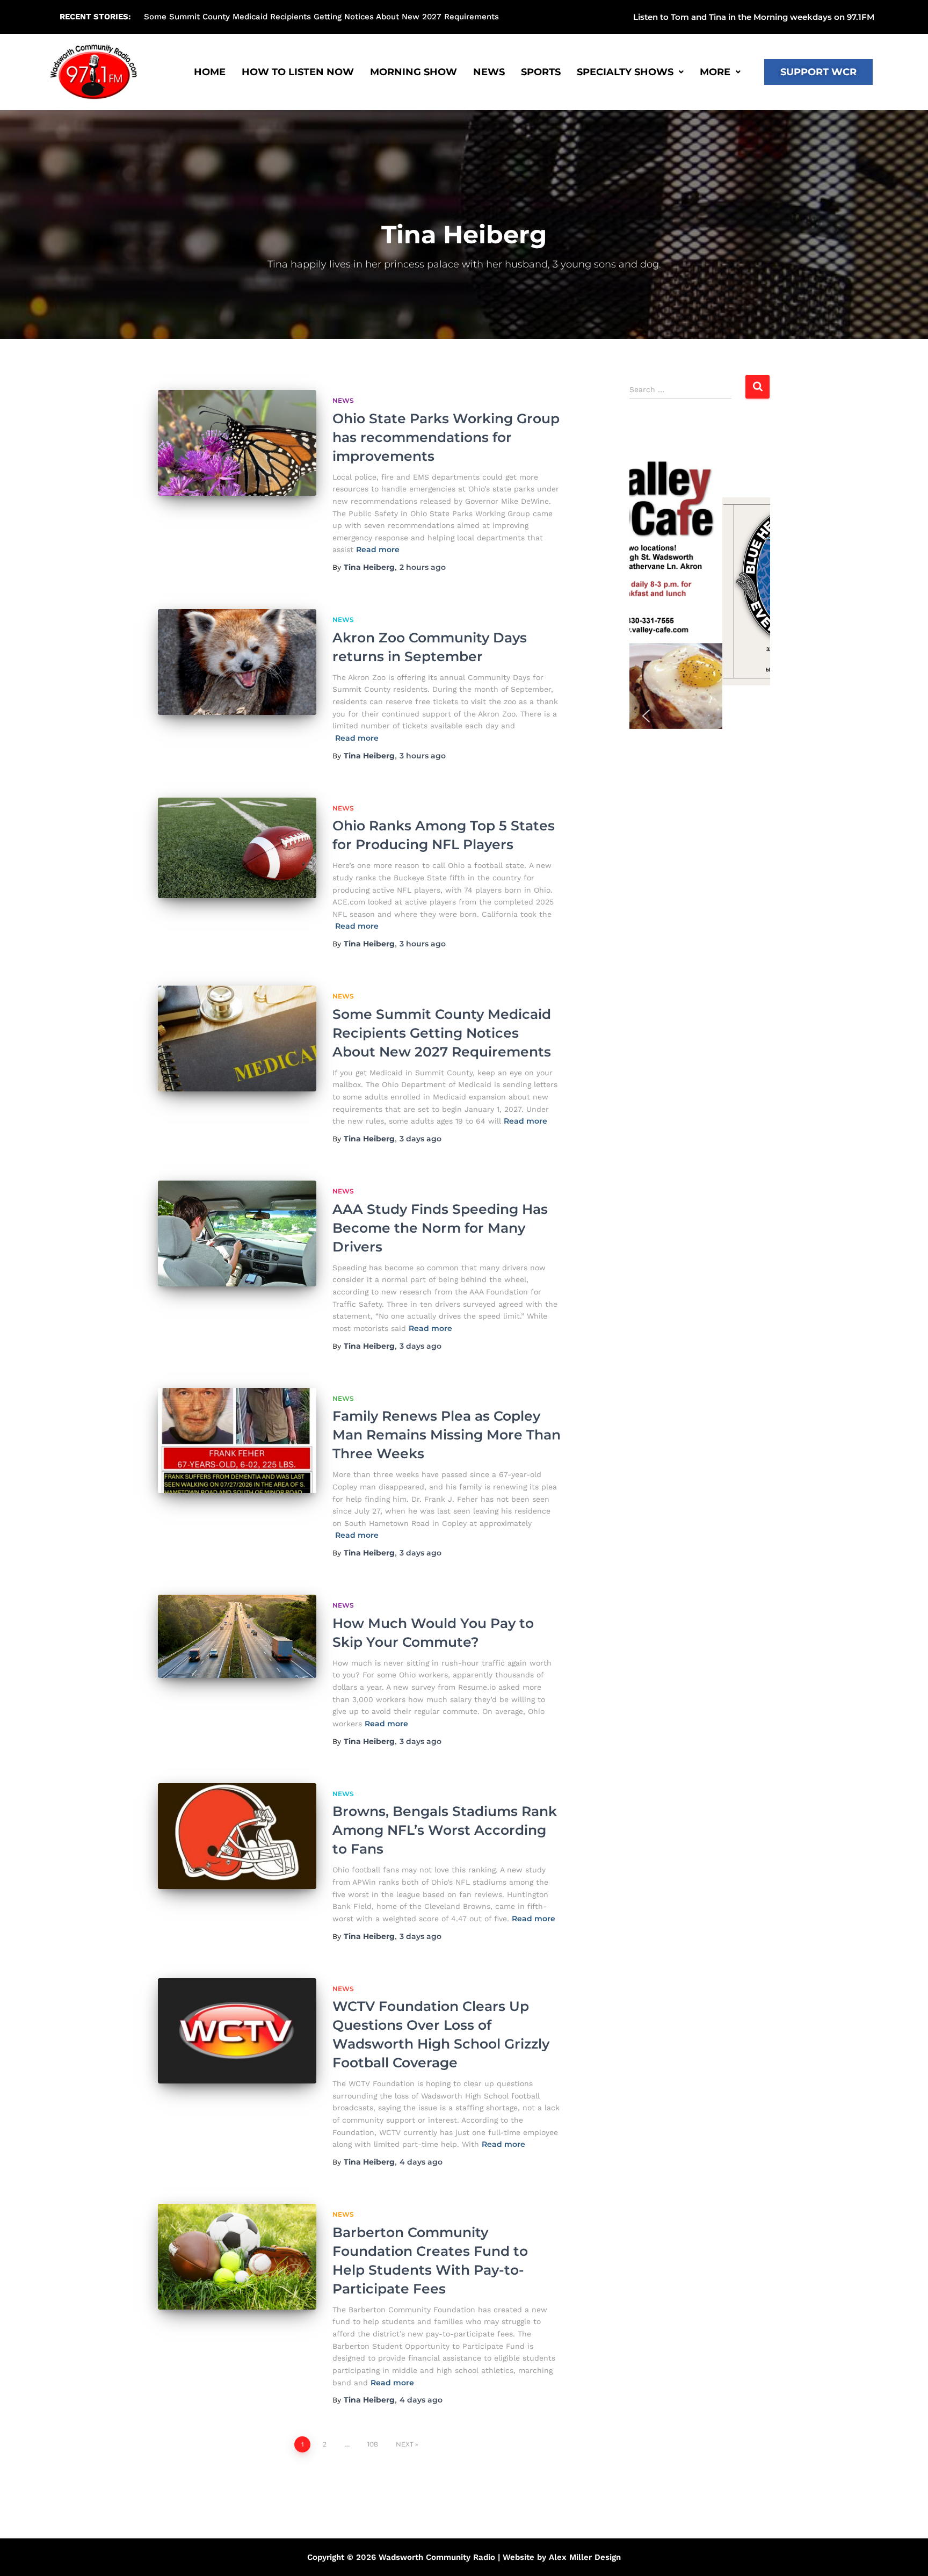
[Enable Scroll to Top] (907, 2555)
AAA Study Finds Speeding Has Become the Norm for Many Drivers (440, 1228)
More (715, 72)
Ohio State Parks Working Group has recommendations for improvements (289, 17)
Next (405, 2444)
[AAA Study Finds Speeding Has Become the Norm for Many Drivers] (237, 1233)
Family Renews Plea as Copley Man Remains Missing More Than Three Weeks (447, 1435)
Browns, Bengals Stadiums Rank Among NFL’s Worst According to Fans (445, 1830)
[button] (596, 17)
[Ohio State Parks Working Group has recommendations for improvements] (237, 443)
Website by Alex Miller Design (562, 2557)
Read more (378, 549)
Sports (541, 72)
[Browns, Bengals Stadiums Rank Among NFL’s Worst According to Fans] (237, 1836)
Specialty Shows (625, 72)
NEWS (489, 72)
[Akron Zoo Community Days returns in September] (237, 662)
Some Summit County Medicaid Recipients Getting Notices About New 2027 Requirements (442, 1033)
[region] (700, 591)
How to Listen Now (298, 72)
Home (210, 72)
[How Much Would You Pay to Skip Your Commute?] (237, 1636)
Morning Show (414, 72)
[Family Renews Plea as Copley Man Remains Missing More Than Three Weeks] (237, 1441)
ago (423, 567)
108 (373, 2444)
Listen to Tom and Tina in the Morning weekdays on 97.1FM (754, 17)
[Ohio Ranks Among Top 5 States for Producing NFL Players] (237, 848)
